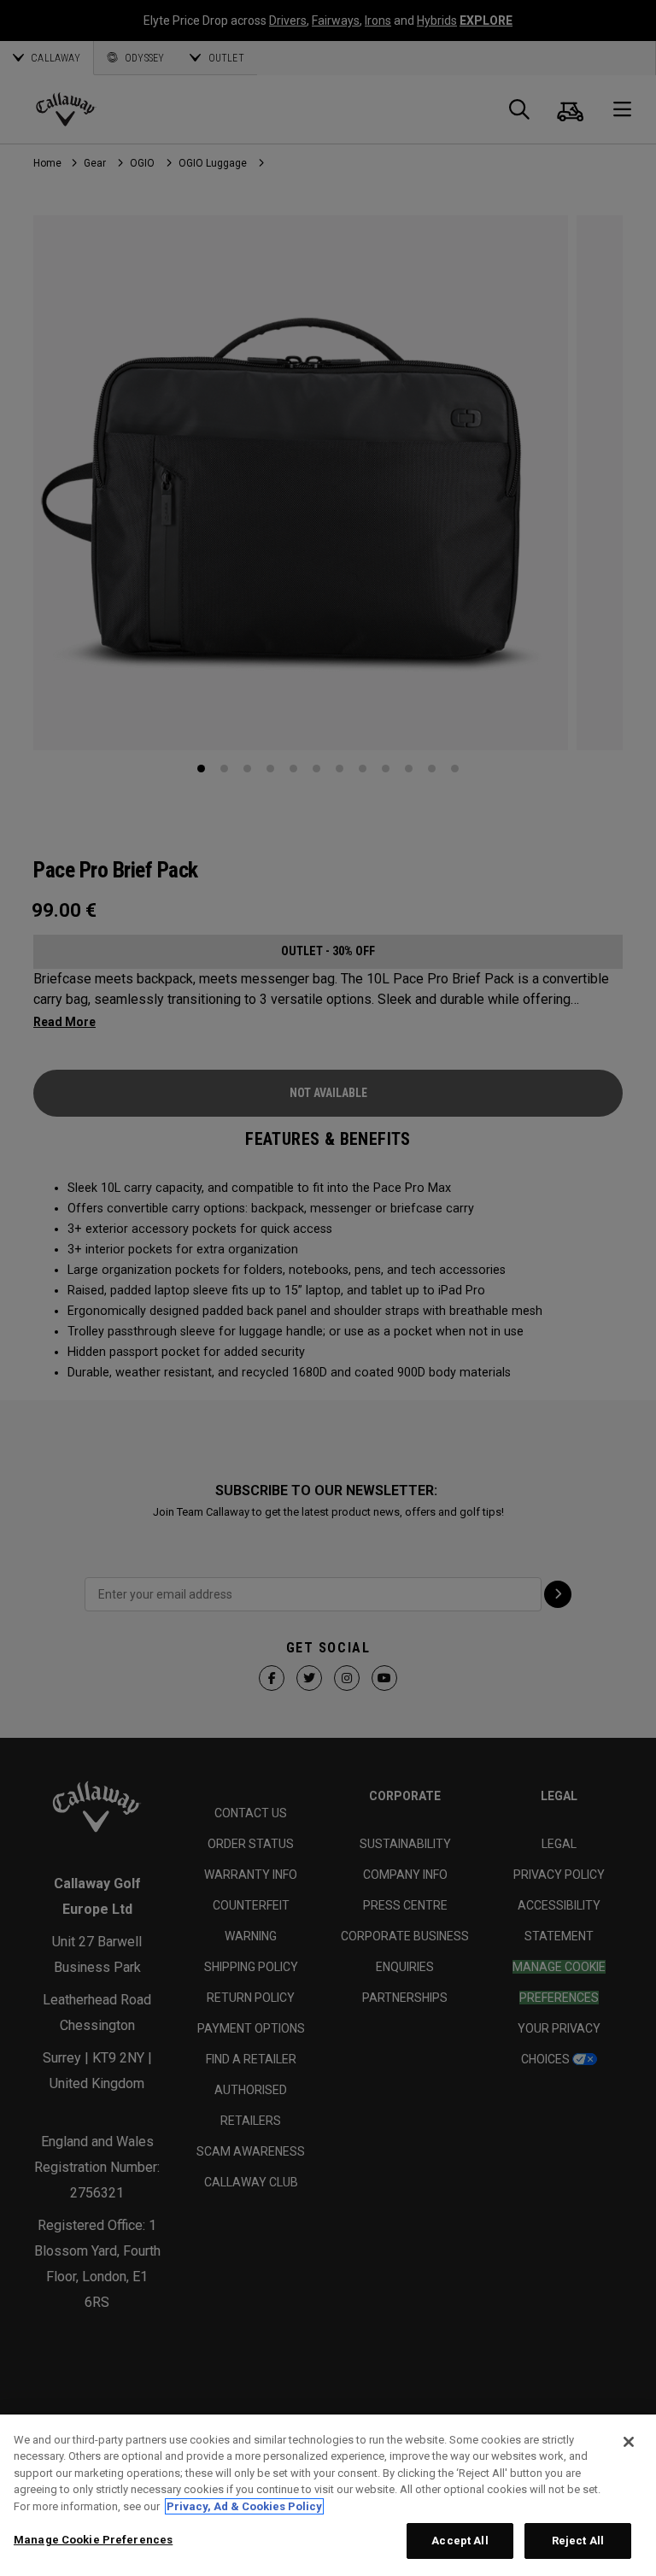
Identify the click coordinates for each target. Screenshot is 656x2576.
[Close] (629, 2442)
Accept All (460, 2541)
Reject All (578, 2541)
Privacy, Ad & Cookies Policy (244, 2506)
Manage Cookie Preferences (93, 2540)
